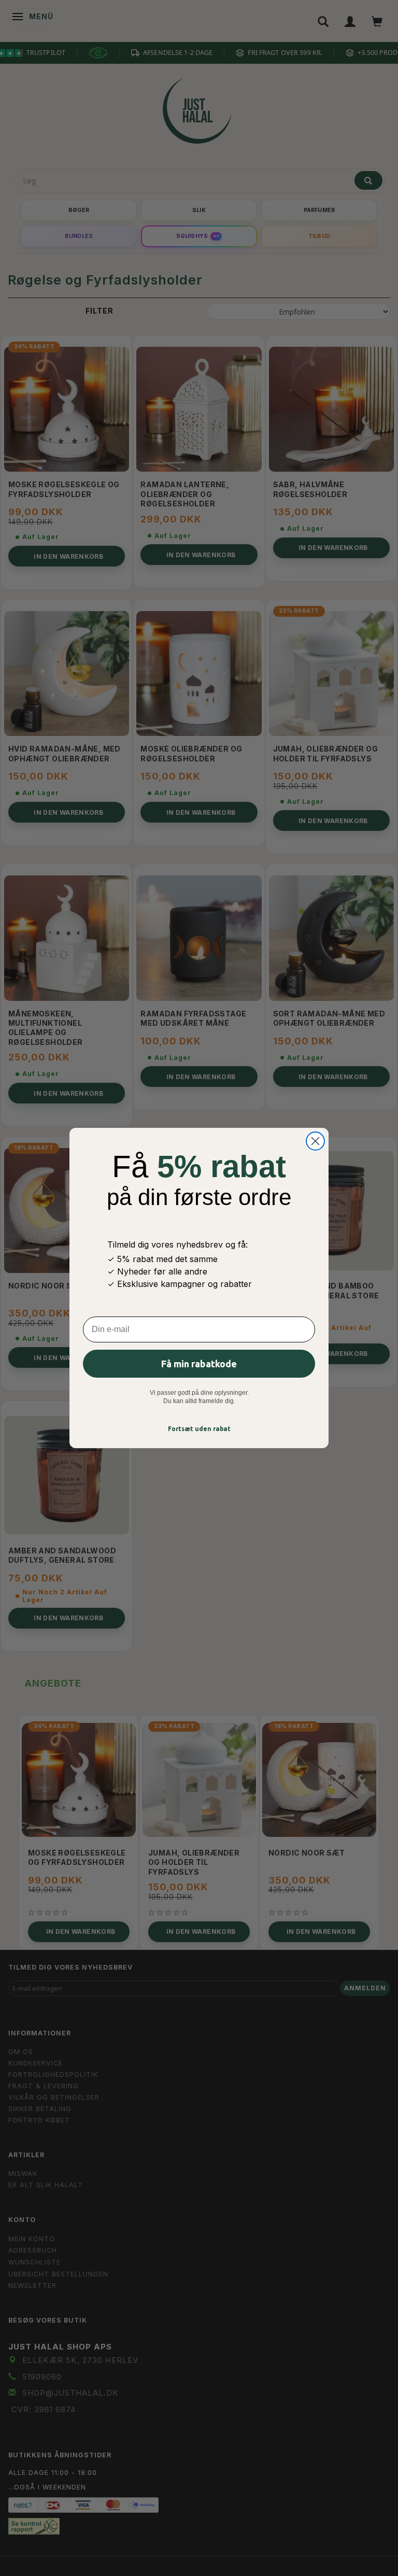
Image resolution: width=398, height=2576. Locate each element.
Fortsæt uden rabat (199, 1429)
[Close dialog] (315, 1141)
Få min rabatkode (199, 1364)
